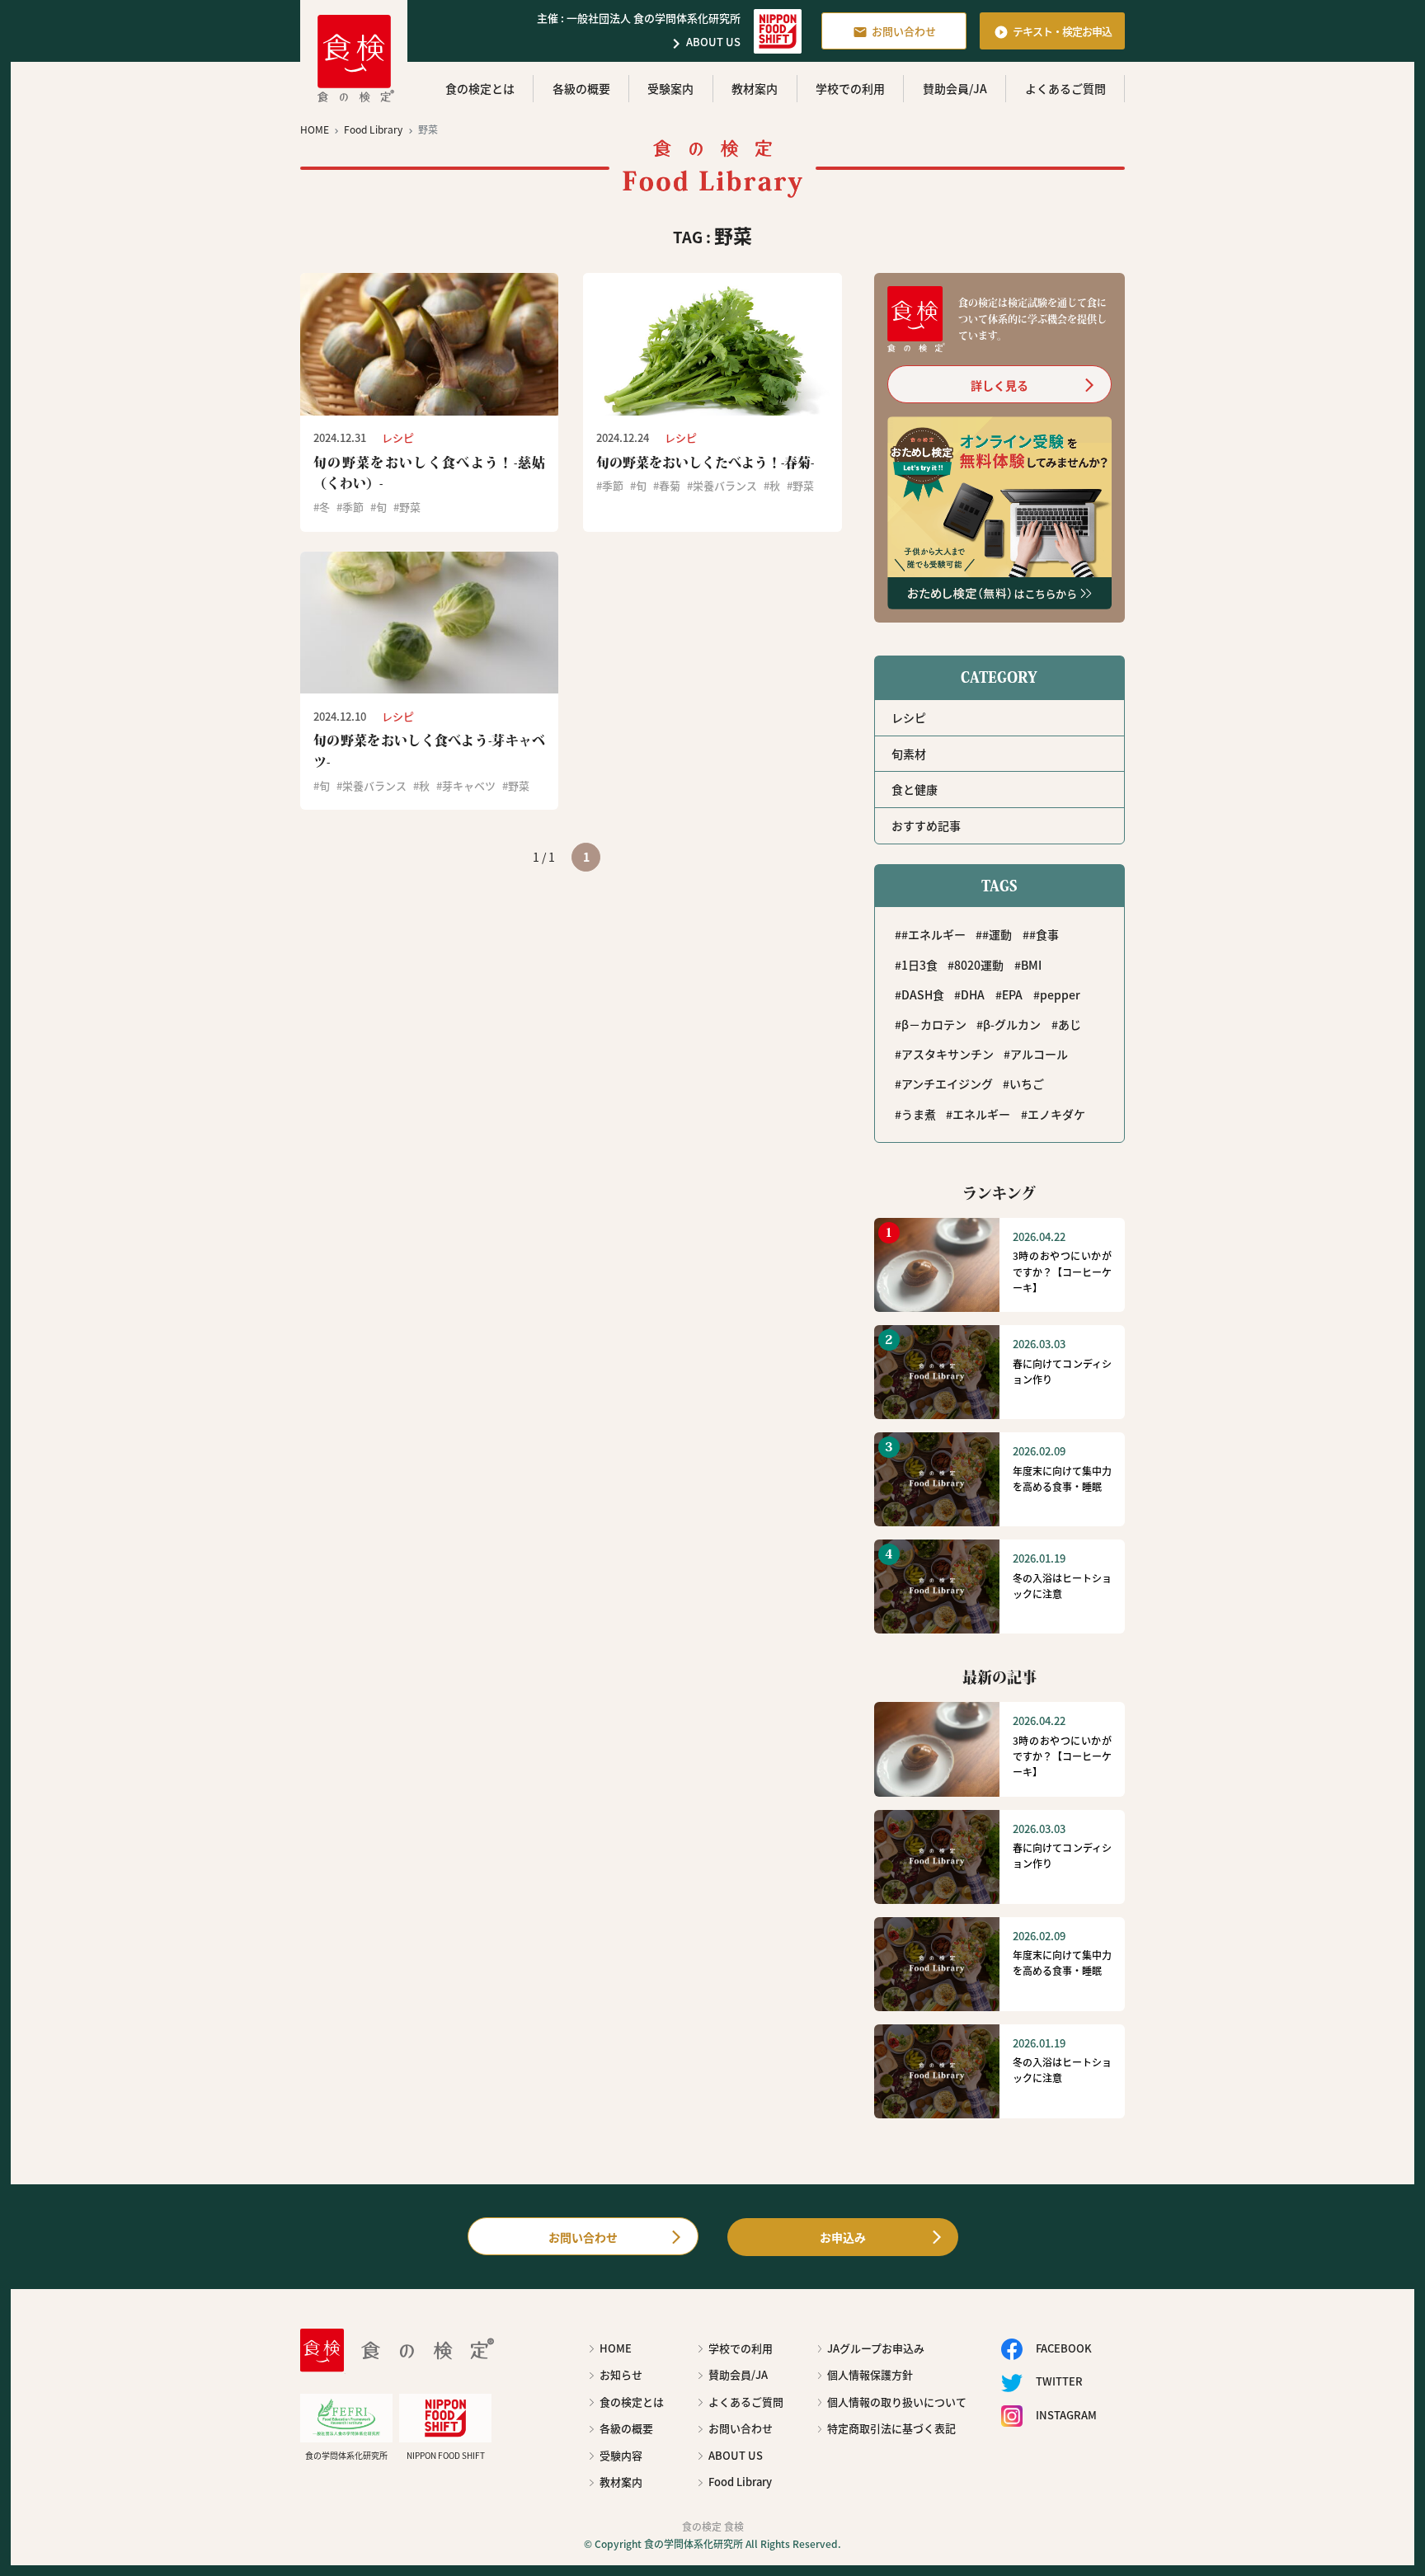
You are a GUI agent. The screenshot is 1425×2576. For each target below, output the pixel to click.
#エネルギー (934, 934)
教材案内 (755, 88)
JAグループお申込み (876, 2348)
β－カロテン (934, 1024)
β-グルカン (1012, 1024)
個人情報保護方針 (870, 2374)
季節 (353, 507)
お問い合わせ (894, 31)
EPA (1012, 994)
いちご (1027, 1084)
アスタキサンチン (948, 1054)
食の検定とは (480, 88)
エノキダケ (1056, 1114)
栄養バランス (725, 485)
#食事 (1044, 934)
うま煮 (919, 1114)
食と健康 (915, 789)
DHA (973, 994)
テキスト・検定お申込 (1053, 31)
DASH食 (923, 994)
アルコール (1039, 1054)
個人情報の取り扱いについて (897, 2402)
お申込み (843, 2237)
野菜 (410, 507)
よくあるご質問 (1065, 88)
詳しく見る (999, 385)
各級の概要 (581, 88)
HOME (616, 2348)
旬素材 (909, 754)
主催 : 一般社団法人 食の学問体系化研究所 (639, 18)
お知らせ (621, 2374)
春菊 (670, 485)
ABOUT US (703, 43)
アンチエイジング (947, 1084)
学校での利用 (850, 88)
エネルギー (981, 1114)
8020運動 (979, 965)
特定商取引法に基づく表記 (891, 2428)
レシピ (909, 717)
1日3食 (919, 965)
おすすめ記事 (926, 825)
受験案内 (670, 88)
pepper (1060, 994)
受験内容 (621, 2455)
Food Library (740, 2482)
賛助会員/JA (955, 88)
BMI (1031, 965)
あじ (1070, 1024)
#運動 (997, 934)
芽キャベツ (469, 785)
